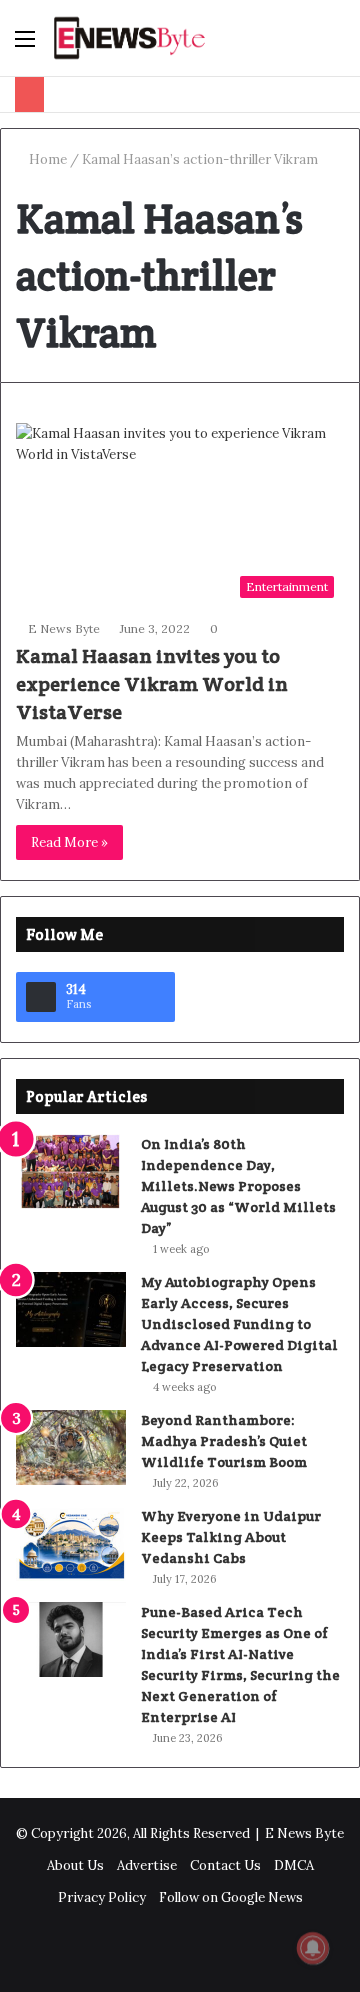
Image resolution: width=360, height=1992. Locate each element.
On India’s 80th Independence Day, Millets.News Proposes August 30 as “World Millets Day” (238, 1186)
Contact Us (225, 1865)
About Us (75, 1865)
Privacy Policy (102, 1897)
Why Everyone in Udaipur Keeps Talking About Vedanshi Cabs (231, 1537)
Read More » (69, 842)
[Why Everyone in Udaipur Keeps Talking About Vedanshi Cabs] (71, 1543)
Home (46, 159)
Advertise (147, 1865)
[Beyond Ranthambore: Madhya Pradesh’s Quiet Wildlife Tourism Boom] (71, 1447)
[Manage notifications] (313, 1948)
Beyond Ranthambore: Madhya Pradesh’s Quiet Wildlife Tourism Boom (224, 1441)
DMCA (294, 1865)
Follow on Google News (231, 1897)
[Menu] (25, 45)
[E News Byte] (130, 38)
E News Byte (64, 628)
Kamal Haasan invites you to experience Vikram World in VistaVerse (152, 684)
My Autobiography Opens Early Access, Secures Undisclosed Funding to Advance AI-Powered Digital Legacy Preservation (239, 1324)
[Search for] (335, 45)
